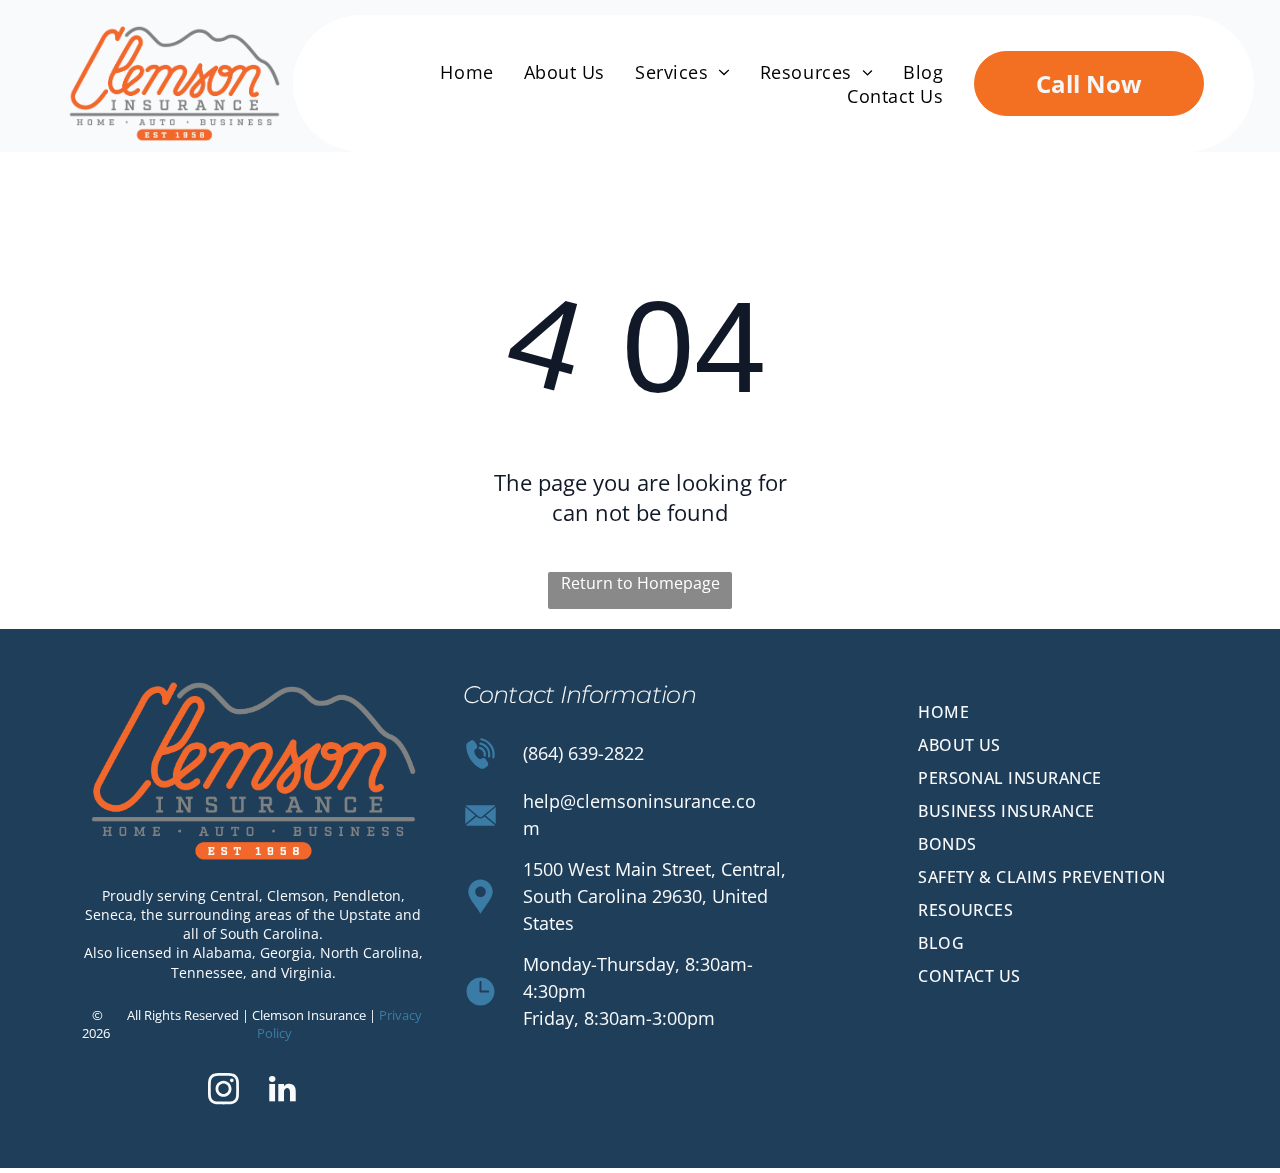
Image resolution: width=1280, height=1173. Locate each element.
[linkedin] (283, 1091)
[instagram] (224, 1091)
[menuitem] (466, 72)
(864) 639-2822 (583, 753)
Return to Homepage (640, 583)
